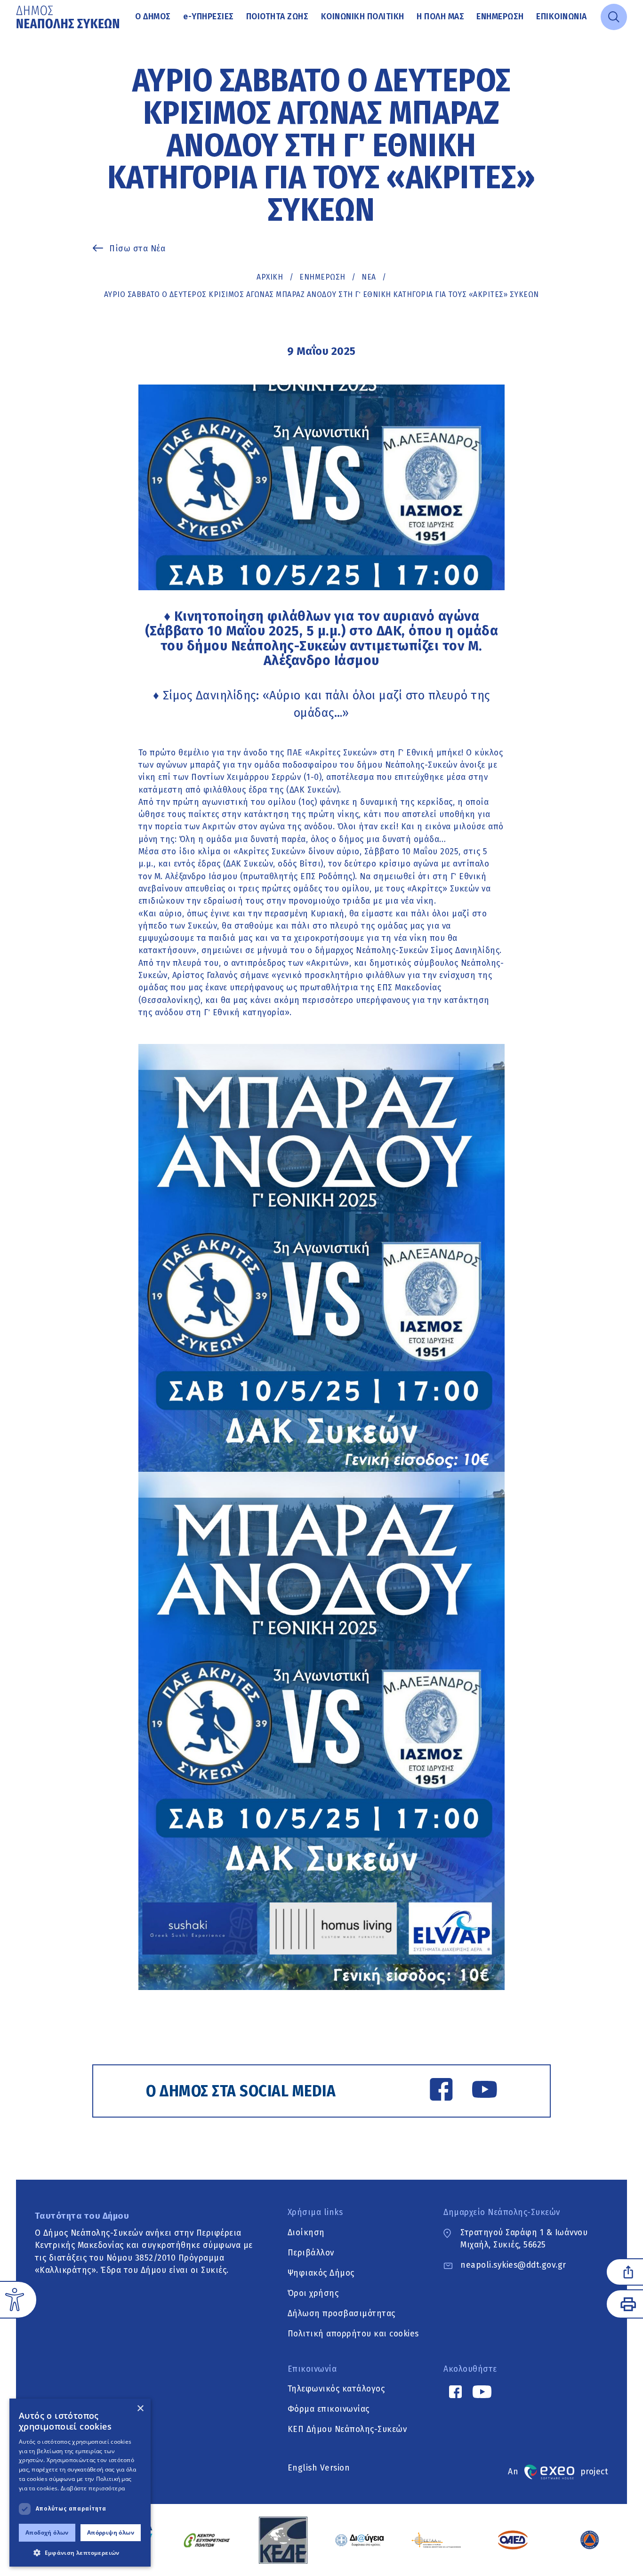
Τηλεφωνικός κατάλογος (336, 2389)
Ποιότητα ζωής (277, 17)
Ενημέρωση (500, 17)
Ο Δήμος (153, 17)
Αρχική (270, 277)
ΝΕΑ (369, 277)
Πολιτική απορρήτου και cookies (353, 2334)
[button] (80, 2552)
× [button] (140, 2409)
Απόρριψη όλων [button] (111, 2532)
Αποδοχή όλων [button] (47, 2532)
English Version (319, 2468)
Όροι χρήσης (313, 2293)
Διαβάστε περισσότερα (93, 2488)
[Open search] (614, 17)
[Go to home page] (69, 17)
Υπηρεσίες (209, 17)
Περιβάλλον (311, 2253)
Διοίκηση (306, 2233)
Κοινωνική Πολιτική (363, 17)
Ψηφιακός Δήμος (321, 2273)
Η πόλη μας (440, 17)
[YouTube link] (485, 2091)
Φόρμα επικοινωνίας (329, 2410)
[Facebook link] (441, 2091)
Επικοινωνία (562, 17)
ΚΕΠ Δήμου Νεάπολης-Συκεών (347, 2430)
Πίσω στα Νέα (137, 249)
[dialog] (80, 2483)
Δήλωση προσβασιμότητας (342, 2314)
